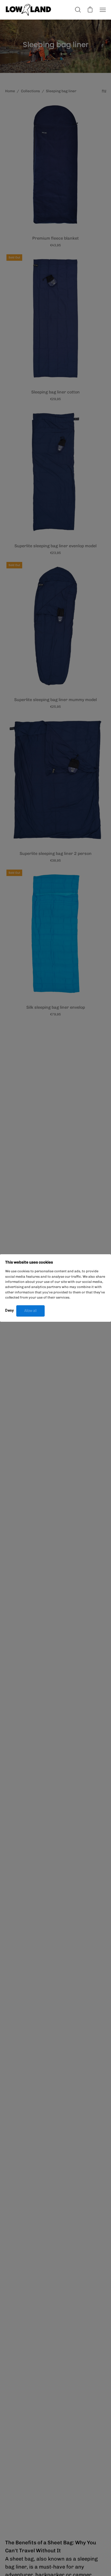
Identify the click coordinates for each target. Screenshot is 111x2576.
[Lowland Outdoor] (28, 10)
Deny (9, 1310)
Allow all (30, 1311)
